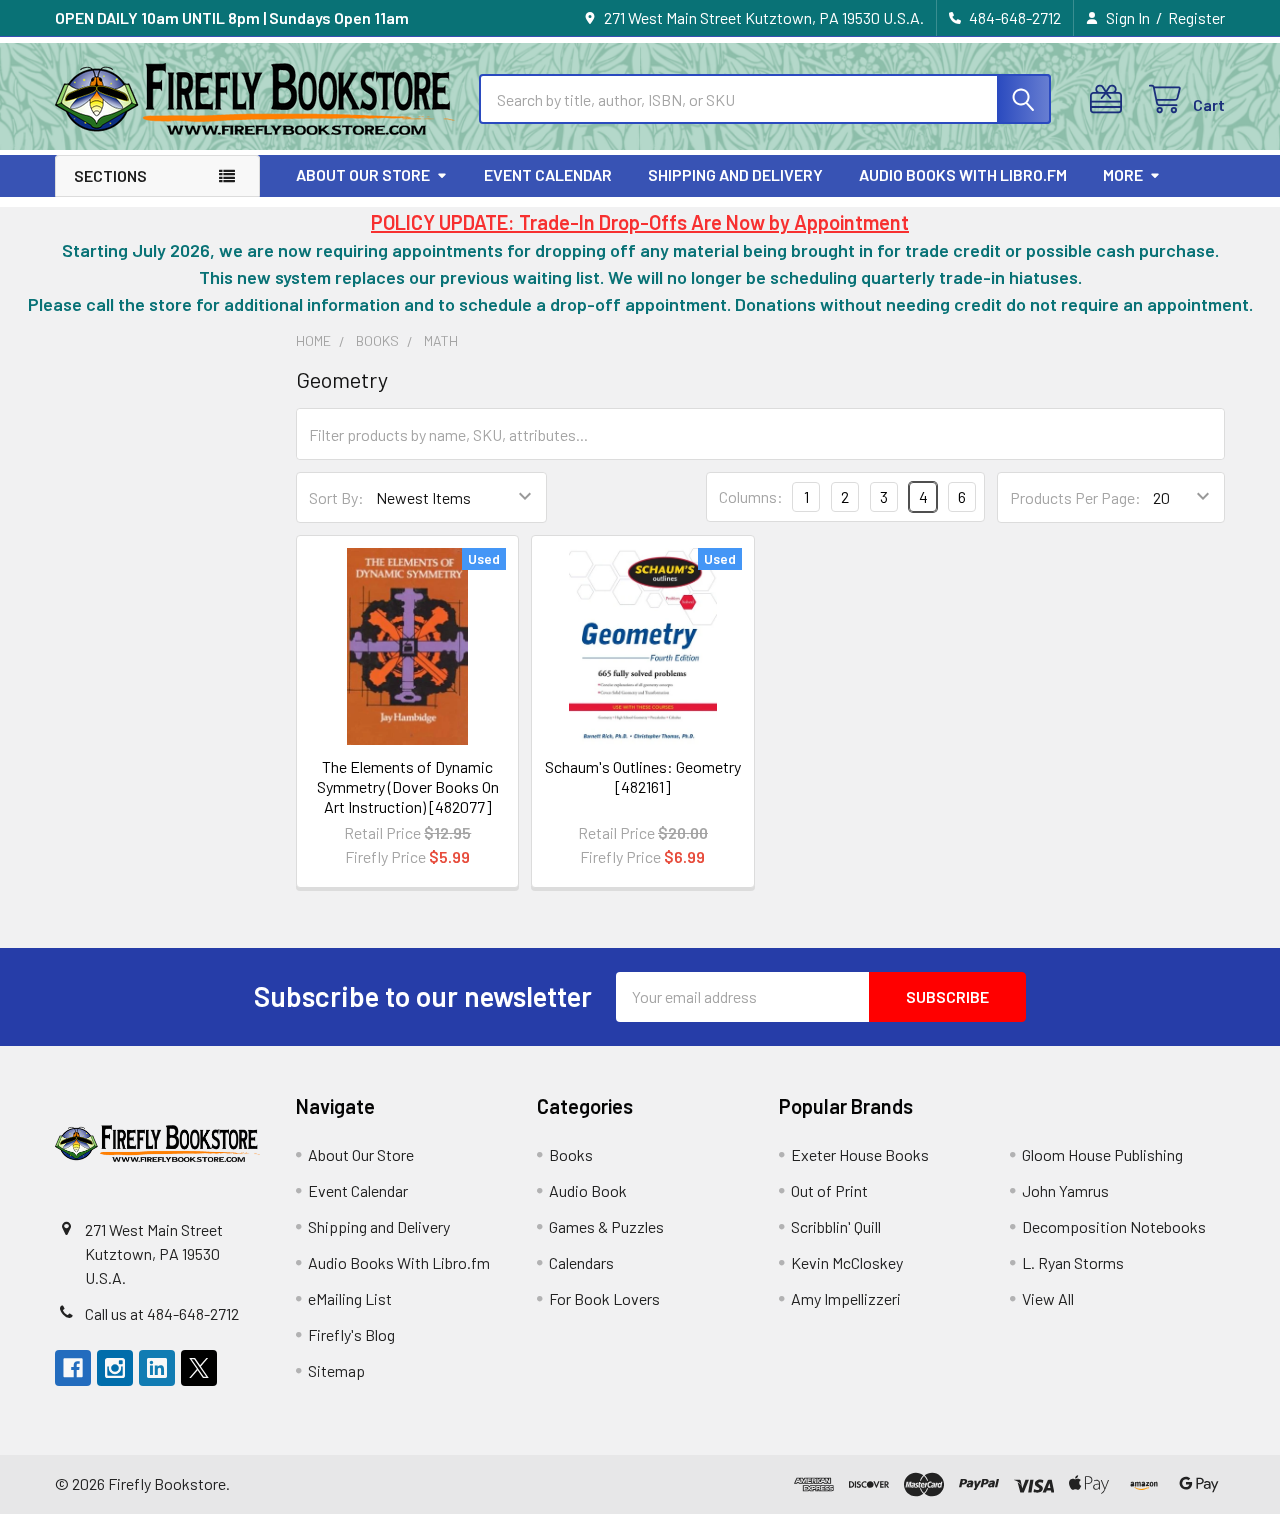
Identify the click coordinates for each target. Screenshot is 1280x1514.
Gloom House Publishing (1102, 1154)
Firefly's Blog (351, 1334)
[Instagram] (115, 1368)
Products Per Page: (1075, 497)
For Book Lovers (604, 1298)
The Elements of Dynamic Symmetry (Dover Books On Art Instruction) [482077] (408, 786)
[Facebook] (73, 1368)
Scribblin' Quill (836, 1226)
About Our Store (363, 174)
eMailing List (350, 1298)
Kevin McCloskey (847, 1262)
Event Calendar (548, 174)
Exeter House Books (860, 1154)
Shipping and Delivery (735, 174)
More (1123, 174)
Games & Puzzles (606, 1226)
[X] (199, 1368)
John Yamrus (1065, 1190)
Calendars (581, 1262)
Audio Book (588, 1190)
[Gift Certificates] (1110, 99)
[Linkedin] (157, 1368)
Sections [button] (110, 175)
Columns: (751, 496)
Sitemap (336, 1370)
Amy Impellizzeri (846, 1298)
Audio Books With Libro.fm (963, 174)
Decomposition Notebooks (1114, 1226)
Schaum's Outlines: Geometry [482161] (643, 776)
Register (1196, 17)
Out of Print (829, 1190)
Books (571, 1154)
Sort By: (336, 497)
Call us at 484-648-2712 (162, 1313)
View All (1048, 1298)
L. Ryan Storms (1073, 1262)
